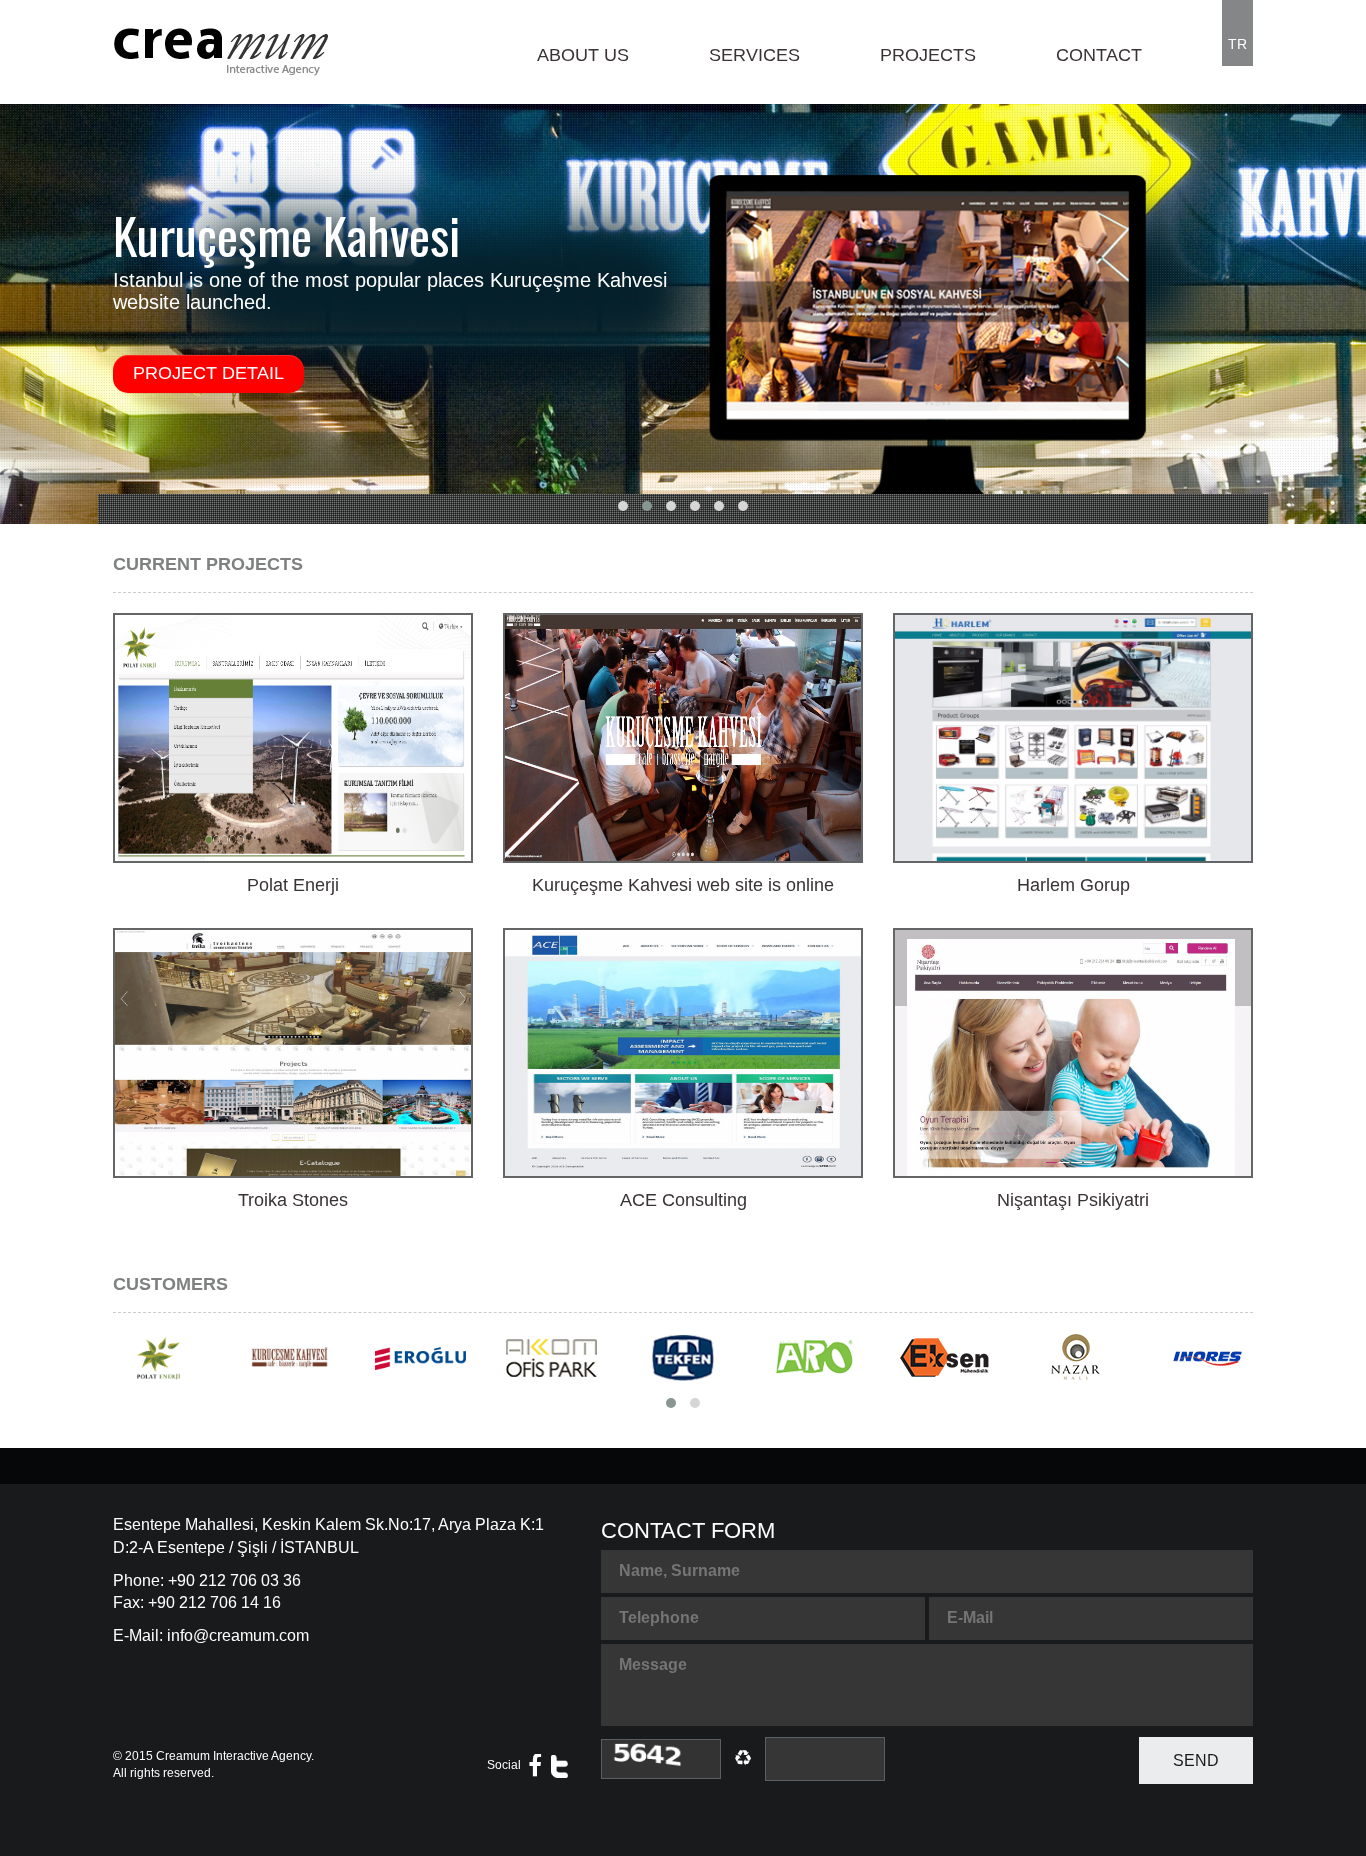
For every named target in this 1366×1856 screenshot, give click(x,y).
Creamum (183, 1756)
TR (1237, 44)
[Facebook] (535, 1766)
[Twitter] (560, 1766)
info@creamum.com (238, 1635)
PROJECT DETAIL (208, 373)
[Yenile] (661, 1759)
